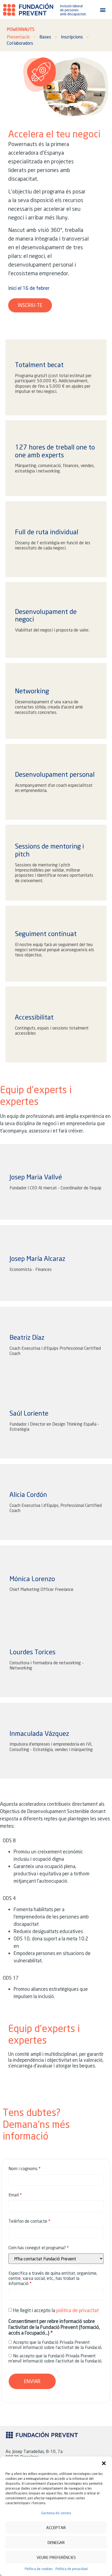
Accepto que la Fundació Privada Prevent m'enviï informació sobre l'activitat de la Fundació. (55, 2345)
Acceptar (56, 2528)
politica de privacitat (77, 2310)
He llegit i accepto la (56, 2310)
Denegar (56, 2542)
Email (14, 2195)
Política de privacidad (71, 2569)
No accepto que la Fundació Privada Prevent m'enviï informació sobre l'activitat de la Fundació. (55, 2358)
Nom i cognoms (23, 2168)
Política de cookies (39, 2569)
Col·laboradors (20, 43)
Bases (45, 37)
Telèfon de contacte (28, 2221)
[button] (104, 2463)
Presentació (18, 37)
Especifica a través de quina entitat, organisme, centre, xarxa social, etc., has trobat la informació (53, 2278)
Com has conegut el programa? (37, 2247)
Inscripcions (72, 37)
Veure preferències (56, 2557)
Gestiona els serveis (56, 2513)
